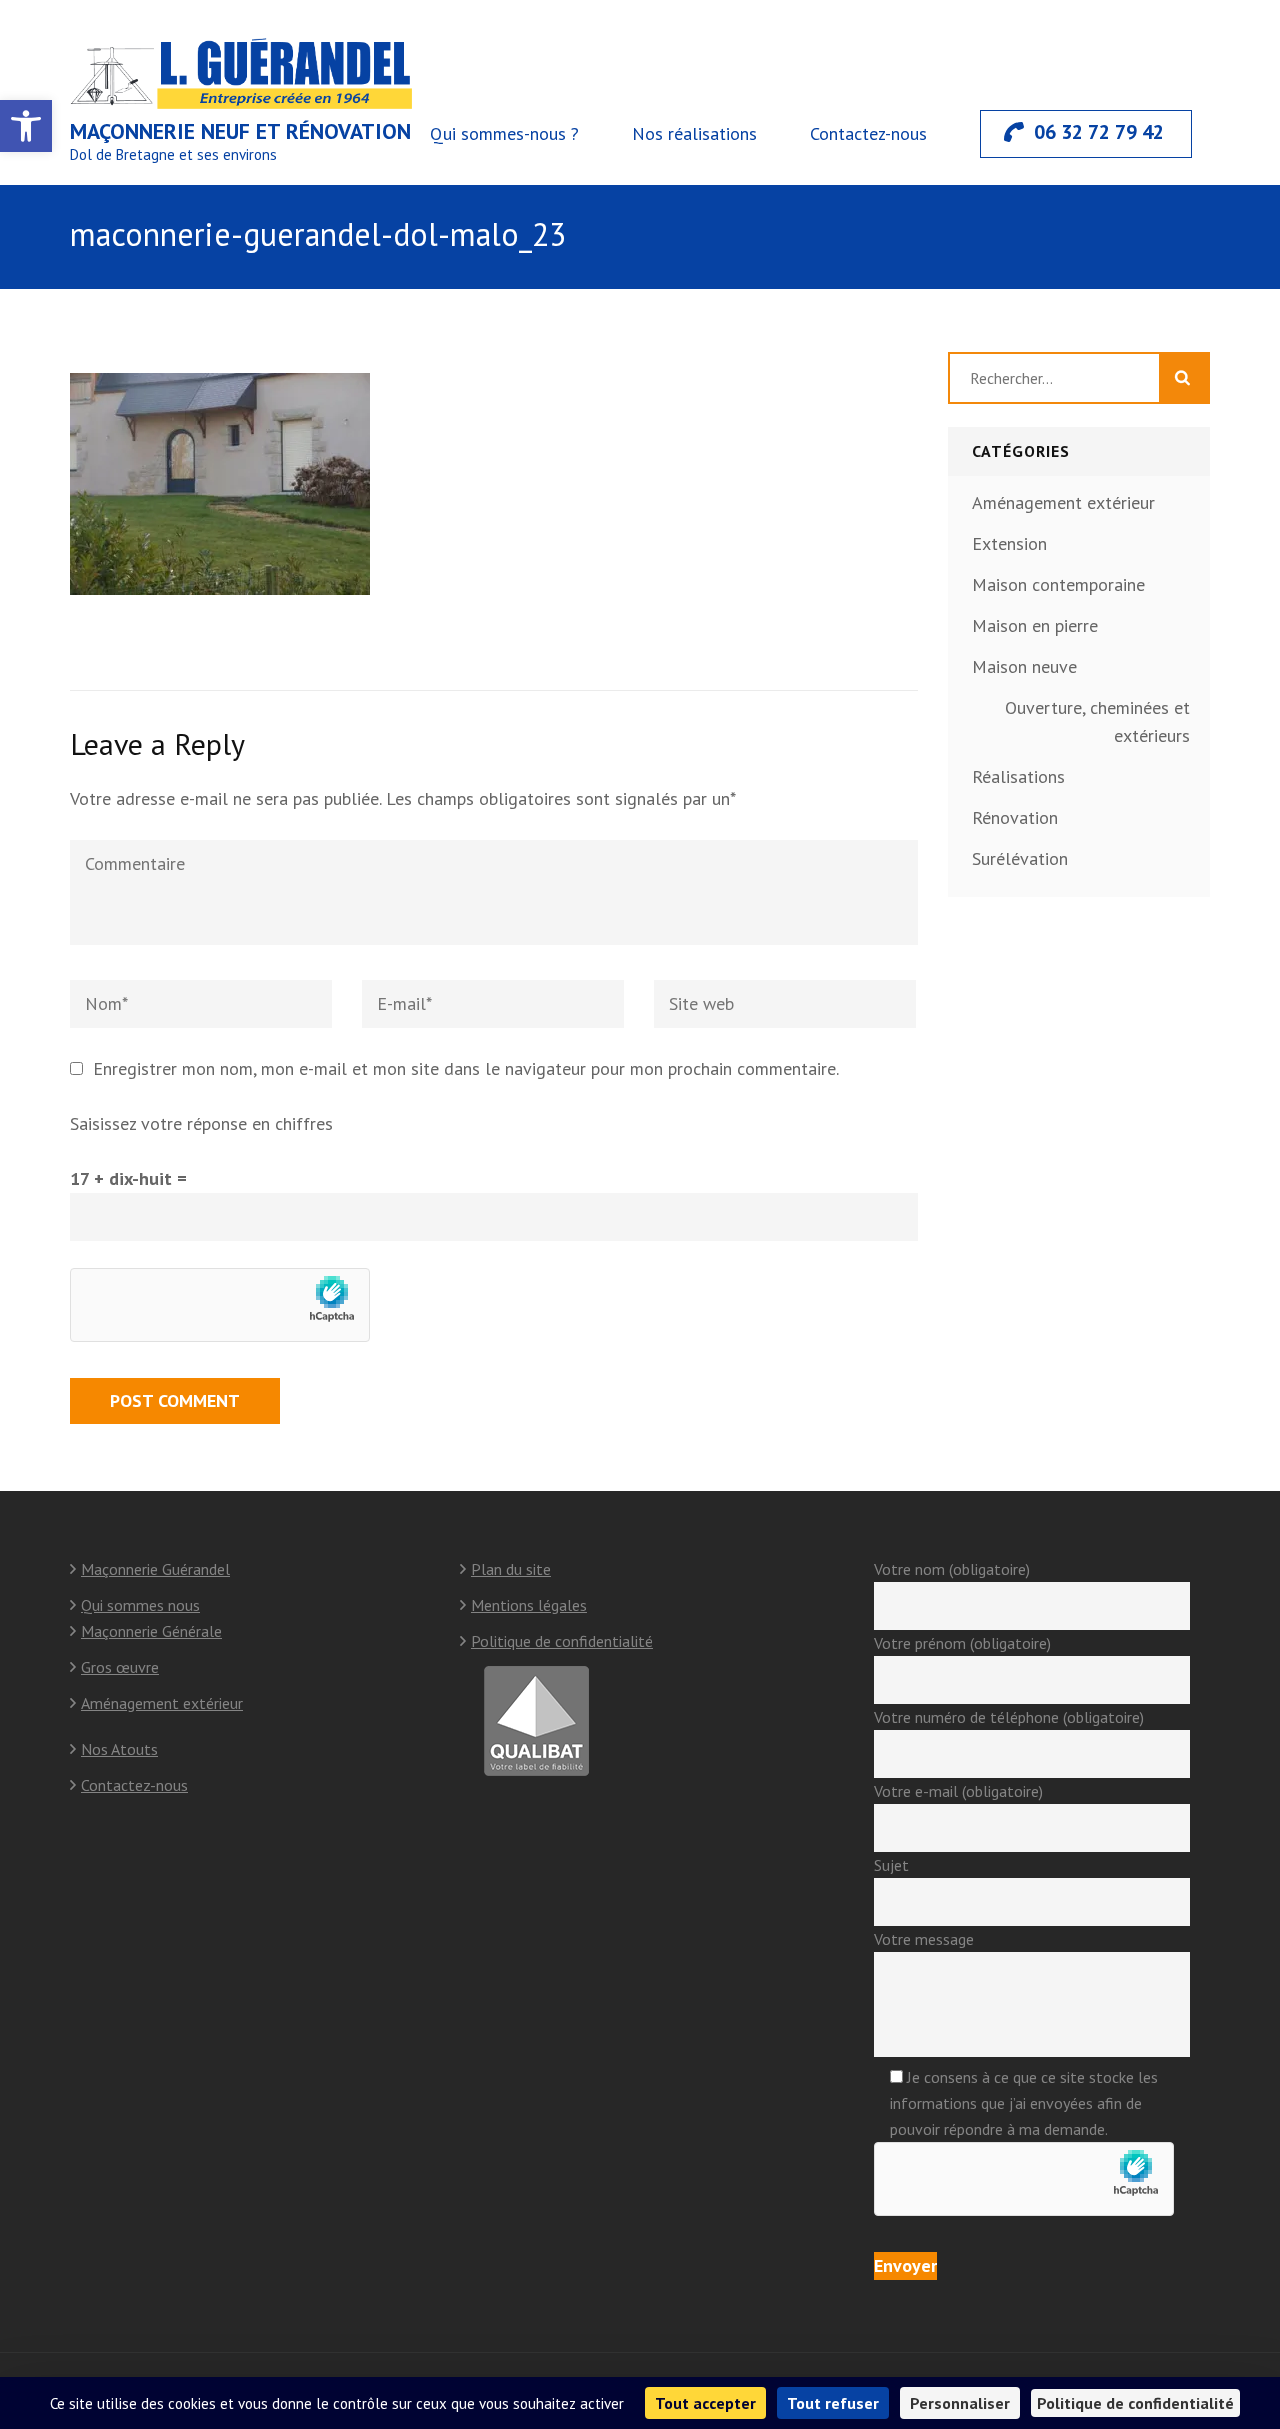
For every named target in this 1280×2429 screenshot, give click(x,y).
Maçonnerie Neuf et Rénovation (240, 131)
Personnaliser (960, 2403)
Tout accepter (705, 2403)
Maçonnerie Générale (151, 1631)
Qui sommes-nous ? (504, 133)
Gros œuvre (120, 1667)
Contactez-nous (868, 133)
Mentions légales (529, 1605)
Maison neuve (1024, 666)
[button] (26, 126)
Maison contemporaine (1058, 584)
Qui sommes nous (140, 1605)
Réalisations (1018, 776)
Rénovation (1015, 817)
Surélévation (1020, 858)
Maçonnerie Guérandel (155, 1569)
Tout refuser (833, 2403)
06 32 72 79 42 (1099, 132)
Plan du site (511, 1569)
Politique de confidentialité (562, 1641)
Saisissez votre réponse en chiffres (201, 1123)
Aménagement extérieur (1063, 502)
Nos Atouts (119, 1749)
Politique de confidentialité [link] (1135, 2403)
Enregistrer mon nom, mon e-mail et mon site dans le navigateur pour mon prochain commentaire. (466, 1068)
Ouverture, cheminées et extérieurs (1097, 721)
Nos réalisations (694, 133)
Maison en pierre (1035, 625)
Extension (1009, 543)
